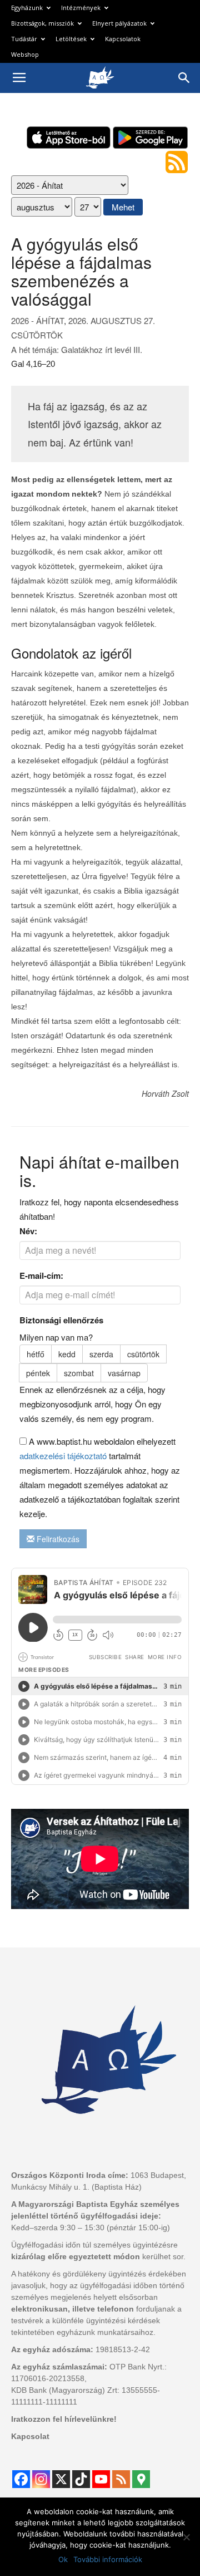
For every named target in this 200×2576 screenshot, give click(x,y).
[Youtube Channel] (101, 2479)
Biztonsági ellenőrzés (61, 1320)
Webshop (25, 54)
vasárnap (124, 1373)
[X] (61, 2479)
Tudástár (24, 39)
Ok (63, 2559)
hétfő (36, 1354)
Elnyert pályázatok (119, 23)
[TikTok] (81, 2479)
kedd (67, 1354)
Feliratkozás (57, 1539)
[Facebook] (21, 2479)
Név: (28, 1231)
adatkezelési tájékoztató (63, 1456)
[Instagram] (41, 2479)
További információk (108, 2559)
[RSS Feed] (121, 2479)
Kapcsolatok (123, 39)
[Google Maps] (141, 2479)
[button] (184, 78)
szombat (79, 1373)
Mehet (123, 207)
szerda (101, 1354)
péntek (38, 1373)
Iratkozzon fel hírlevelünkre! (64, 2419)
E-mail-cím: (41, 1275)
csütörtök (143, 1354)
